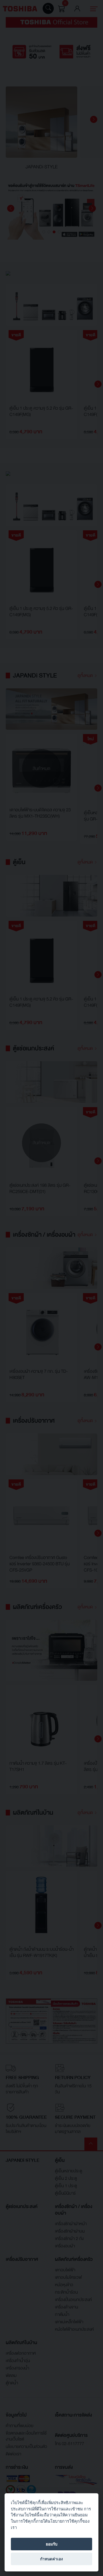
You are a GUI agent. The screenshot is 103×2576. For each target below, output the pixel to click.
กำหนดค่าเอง (51, 2559)
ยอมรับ (52, 2544)
